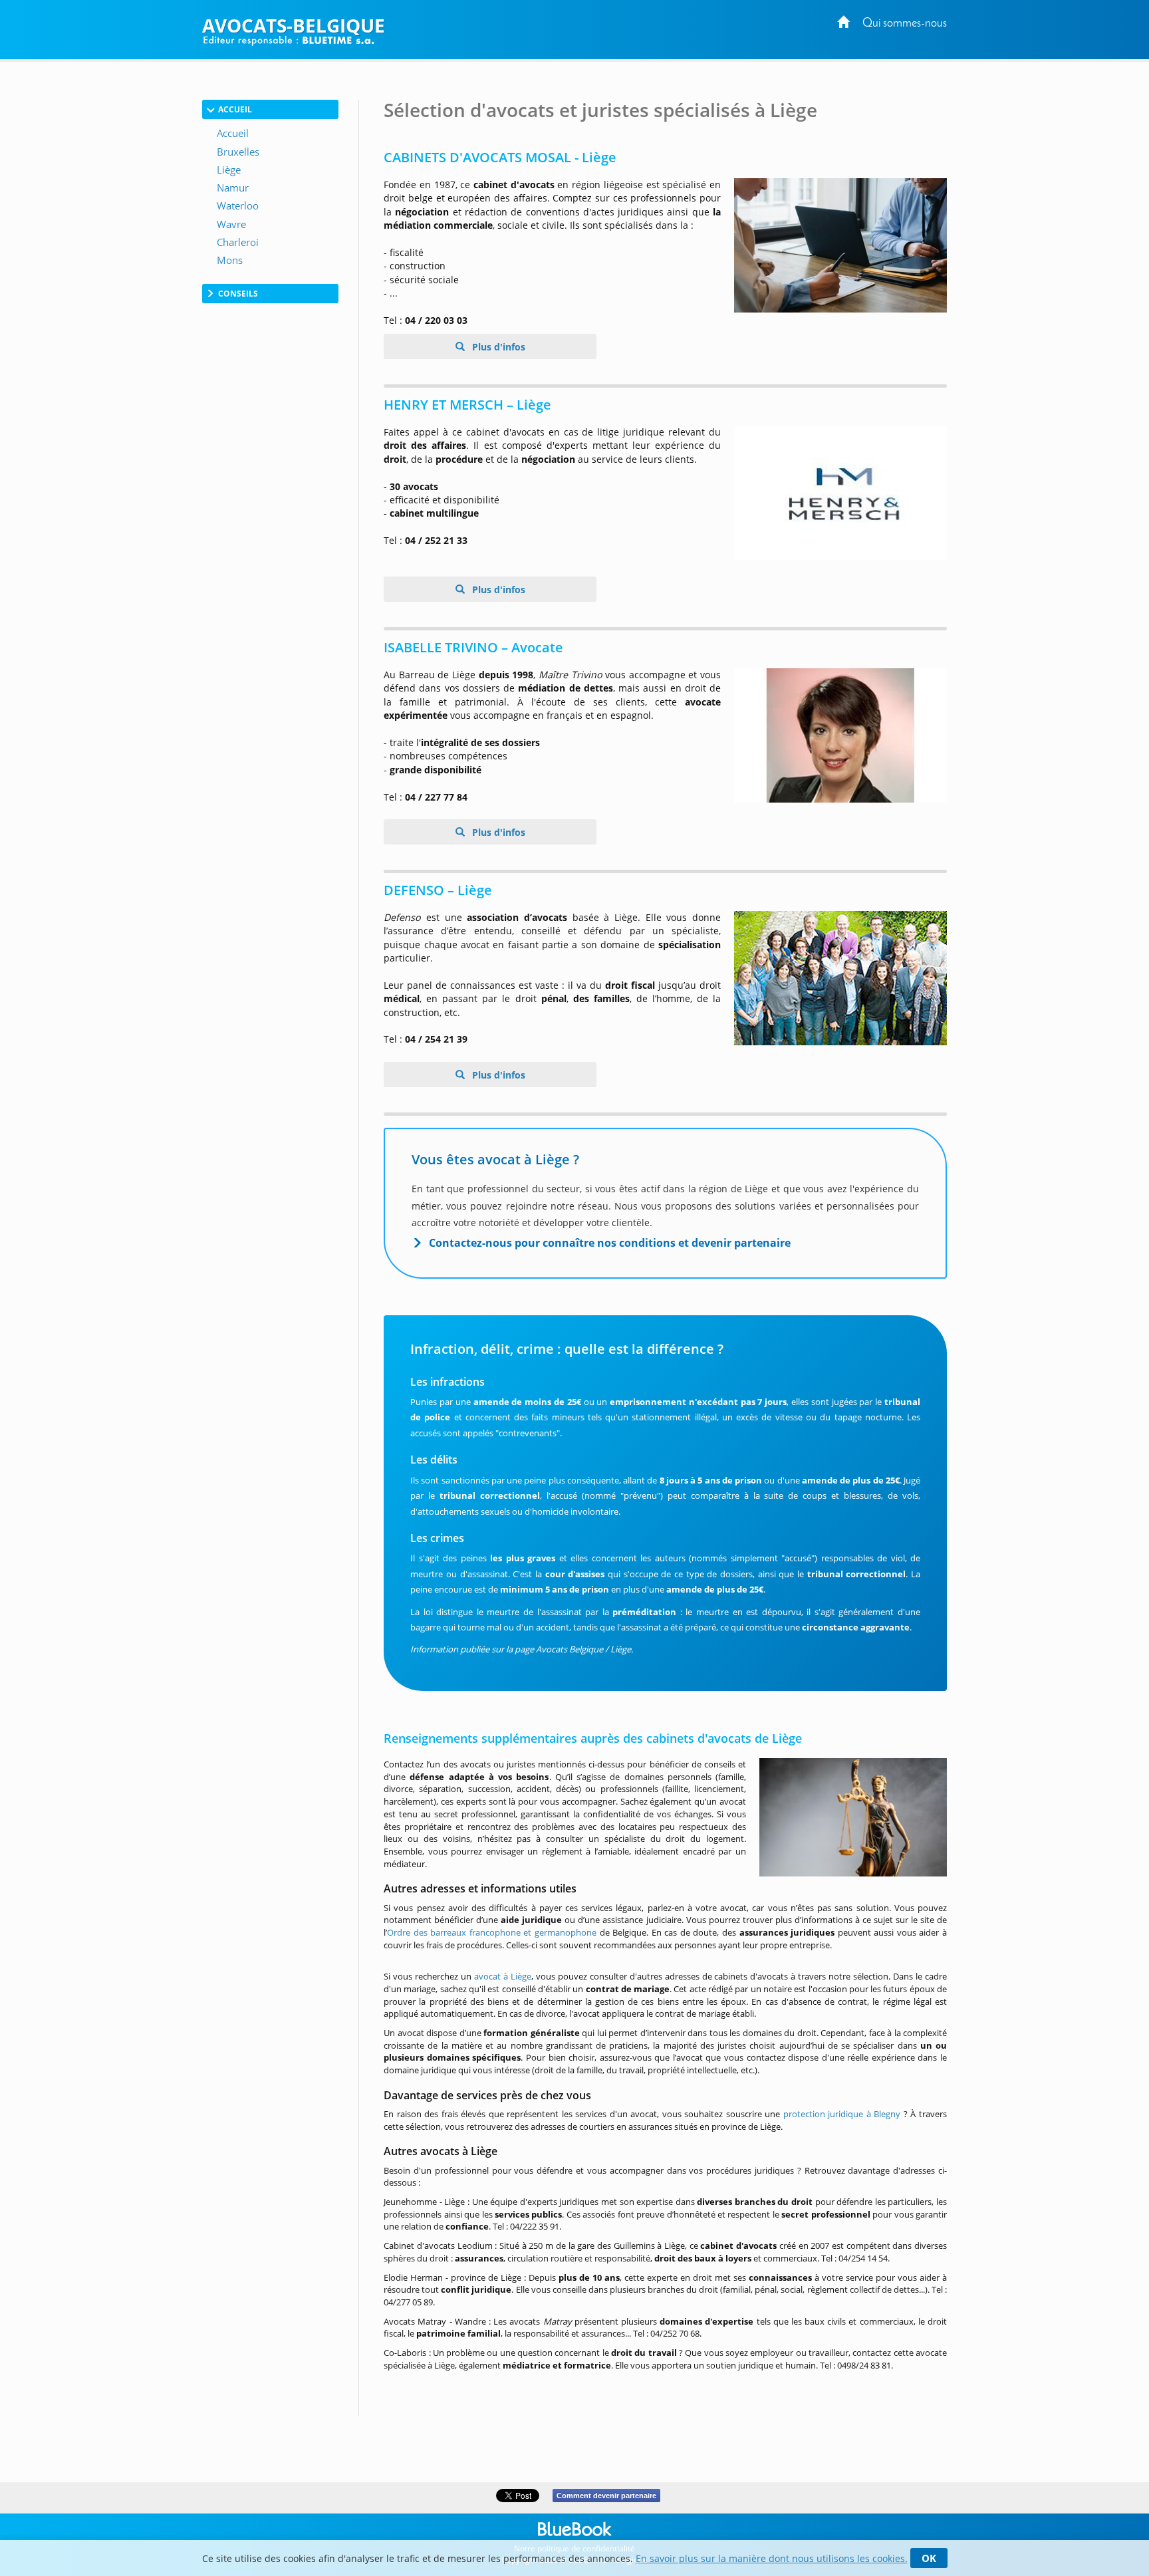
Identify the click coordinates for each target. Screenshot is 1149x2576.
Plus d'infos (497, 347)
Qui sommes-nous (905, 24)
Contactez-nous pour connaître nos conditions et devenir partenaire (610, 1243)
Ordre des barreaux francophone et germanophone (492, 1932)
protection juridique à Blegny (842, 2114)
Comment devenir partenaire (606, 2496)
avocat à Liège (503, 1976)
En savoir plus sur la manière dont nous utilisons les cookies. (772, 2558)
